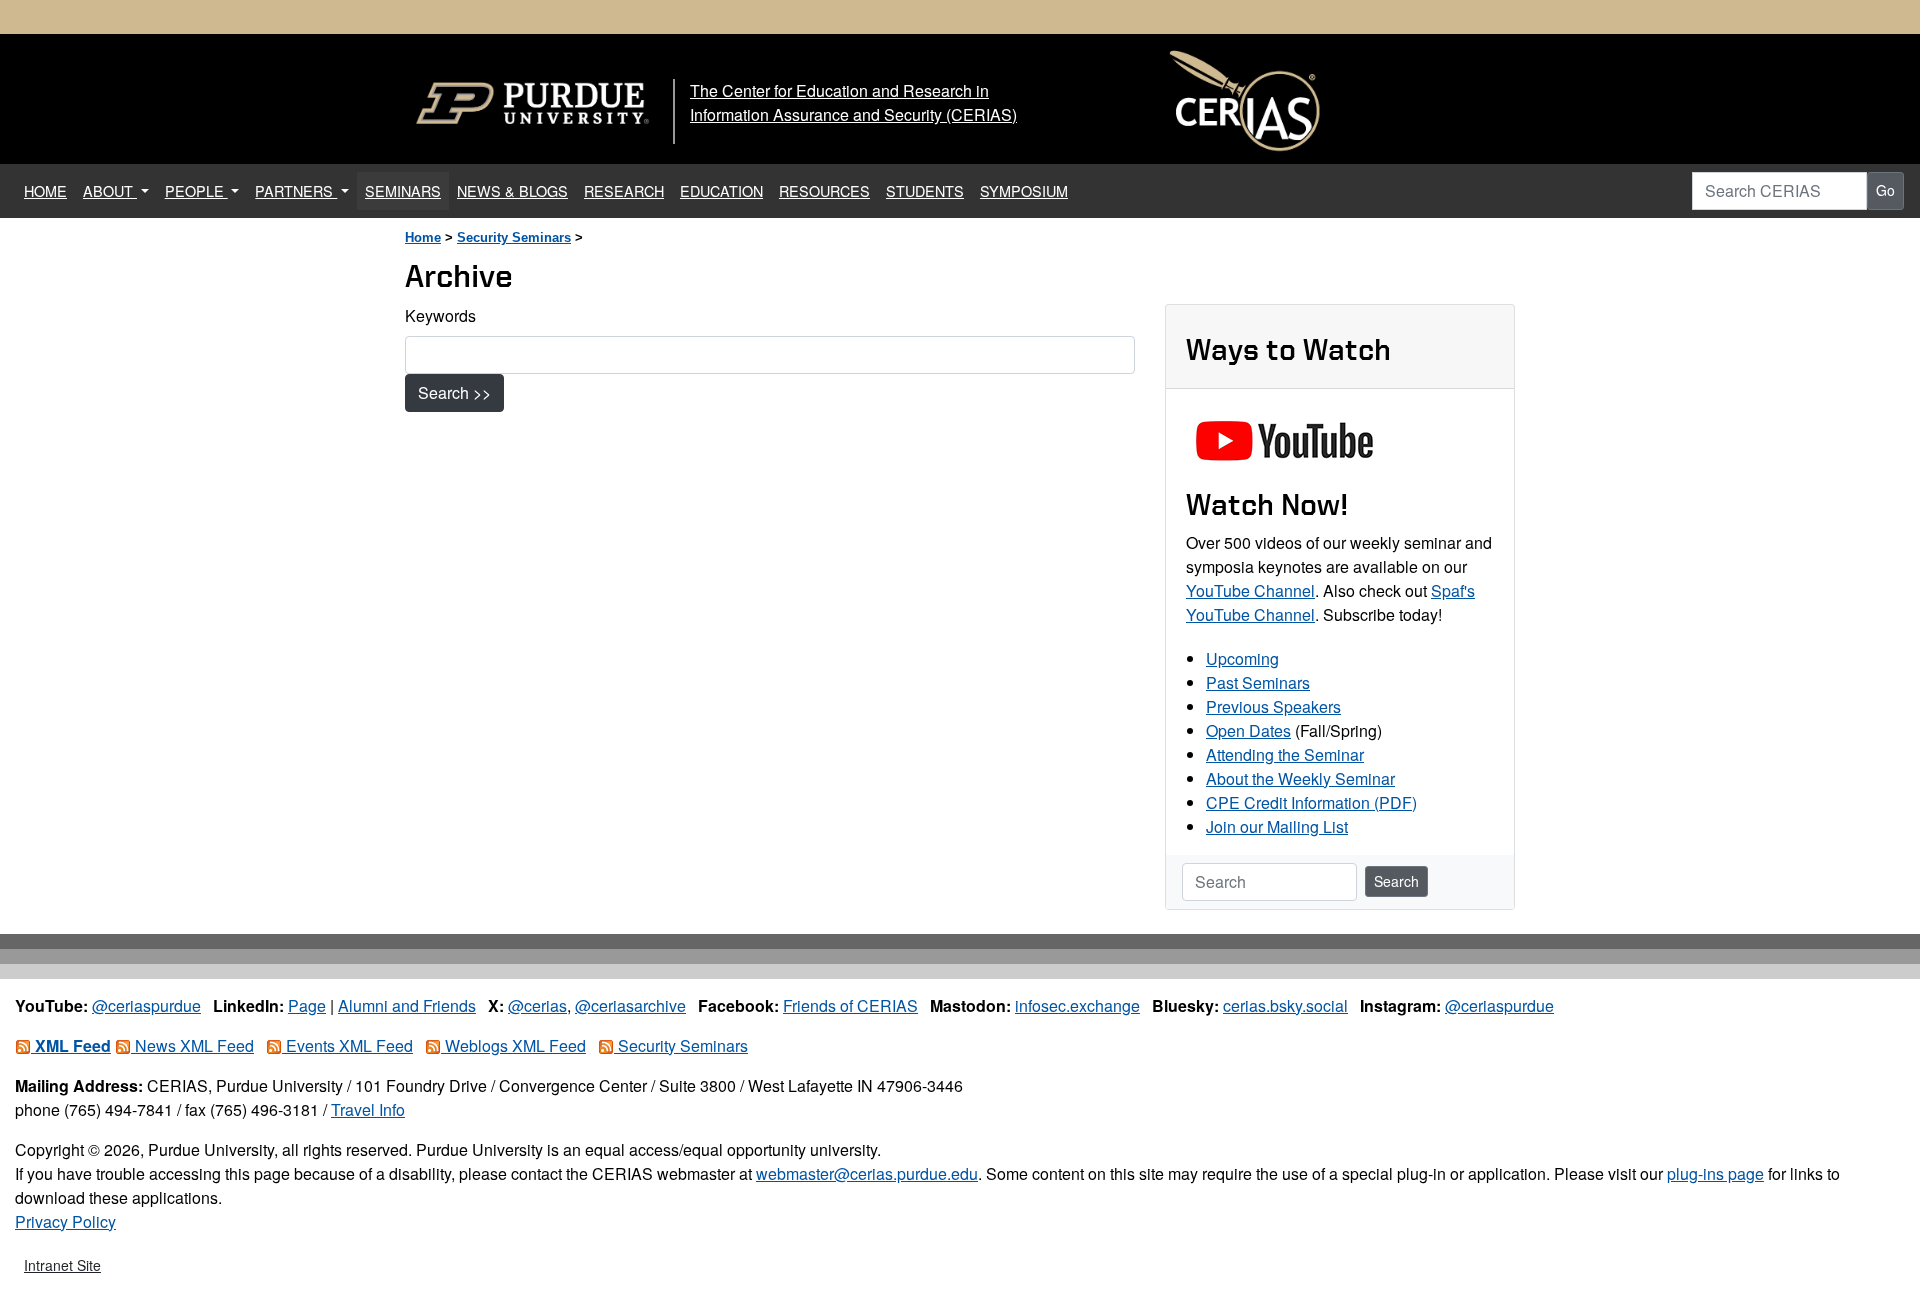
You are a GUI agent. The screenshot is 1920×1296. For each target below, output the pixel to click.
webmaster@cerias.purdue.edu (867, 1173)
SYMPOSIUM (1024, 190)
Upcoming (1242, 658)
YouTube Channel (1250, 590)
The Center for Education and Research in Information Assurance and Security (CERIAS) (853, 102)
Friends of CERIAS (850, 1005)
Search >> (454, 392)
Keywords (440, 315)
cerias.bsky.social (1285, 1005)
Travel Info (368, 1109)
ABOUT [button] (110, 190)
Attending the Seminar (1285, 754)
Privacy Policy (65, 1221)
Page (307, 1005)
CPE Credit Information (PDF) (1311, 802)
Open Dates (1248, 730)
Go (1885, 190)
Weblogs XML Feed (513, 1045)
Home (423, 237)
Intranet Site (62, 1265)
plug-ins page (1715, 1173)
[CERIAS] (1245, 101)
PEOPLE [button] (196, 190)
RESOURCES (824, 190)
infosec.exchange (1077, 1005)
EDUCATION (721, 190)
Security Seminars (514, 237)
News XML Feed (192, 1045)
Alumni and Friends (407, 1005)
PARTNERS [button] (296, 190)
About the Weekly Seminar (1300, 778)
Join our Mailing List (1277, 826)
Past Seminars (1258, 682)
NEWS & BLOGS (512, 190)
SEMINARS (403, 190)
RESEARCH (624, 190)
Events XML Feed (347, 1045)
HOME (49, 190)
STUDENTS (925, 190)
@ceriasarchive (630, 1005)
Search (1396, 881)
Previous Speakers (1273, 706)
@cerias (537, 1005)
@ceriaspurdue (146, 1005)
